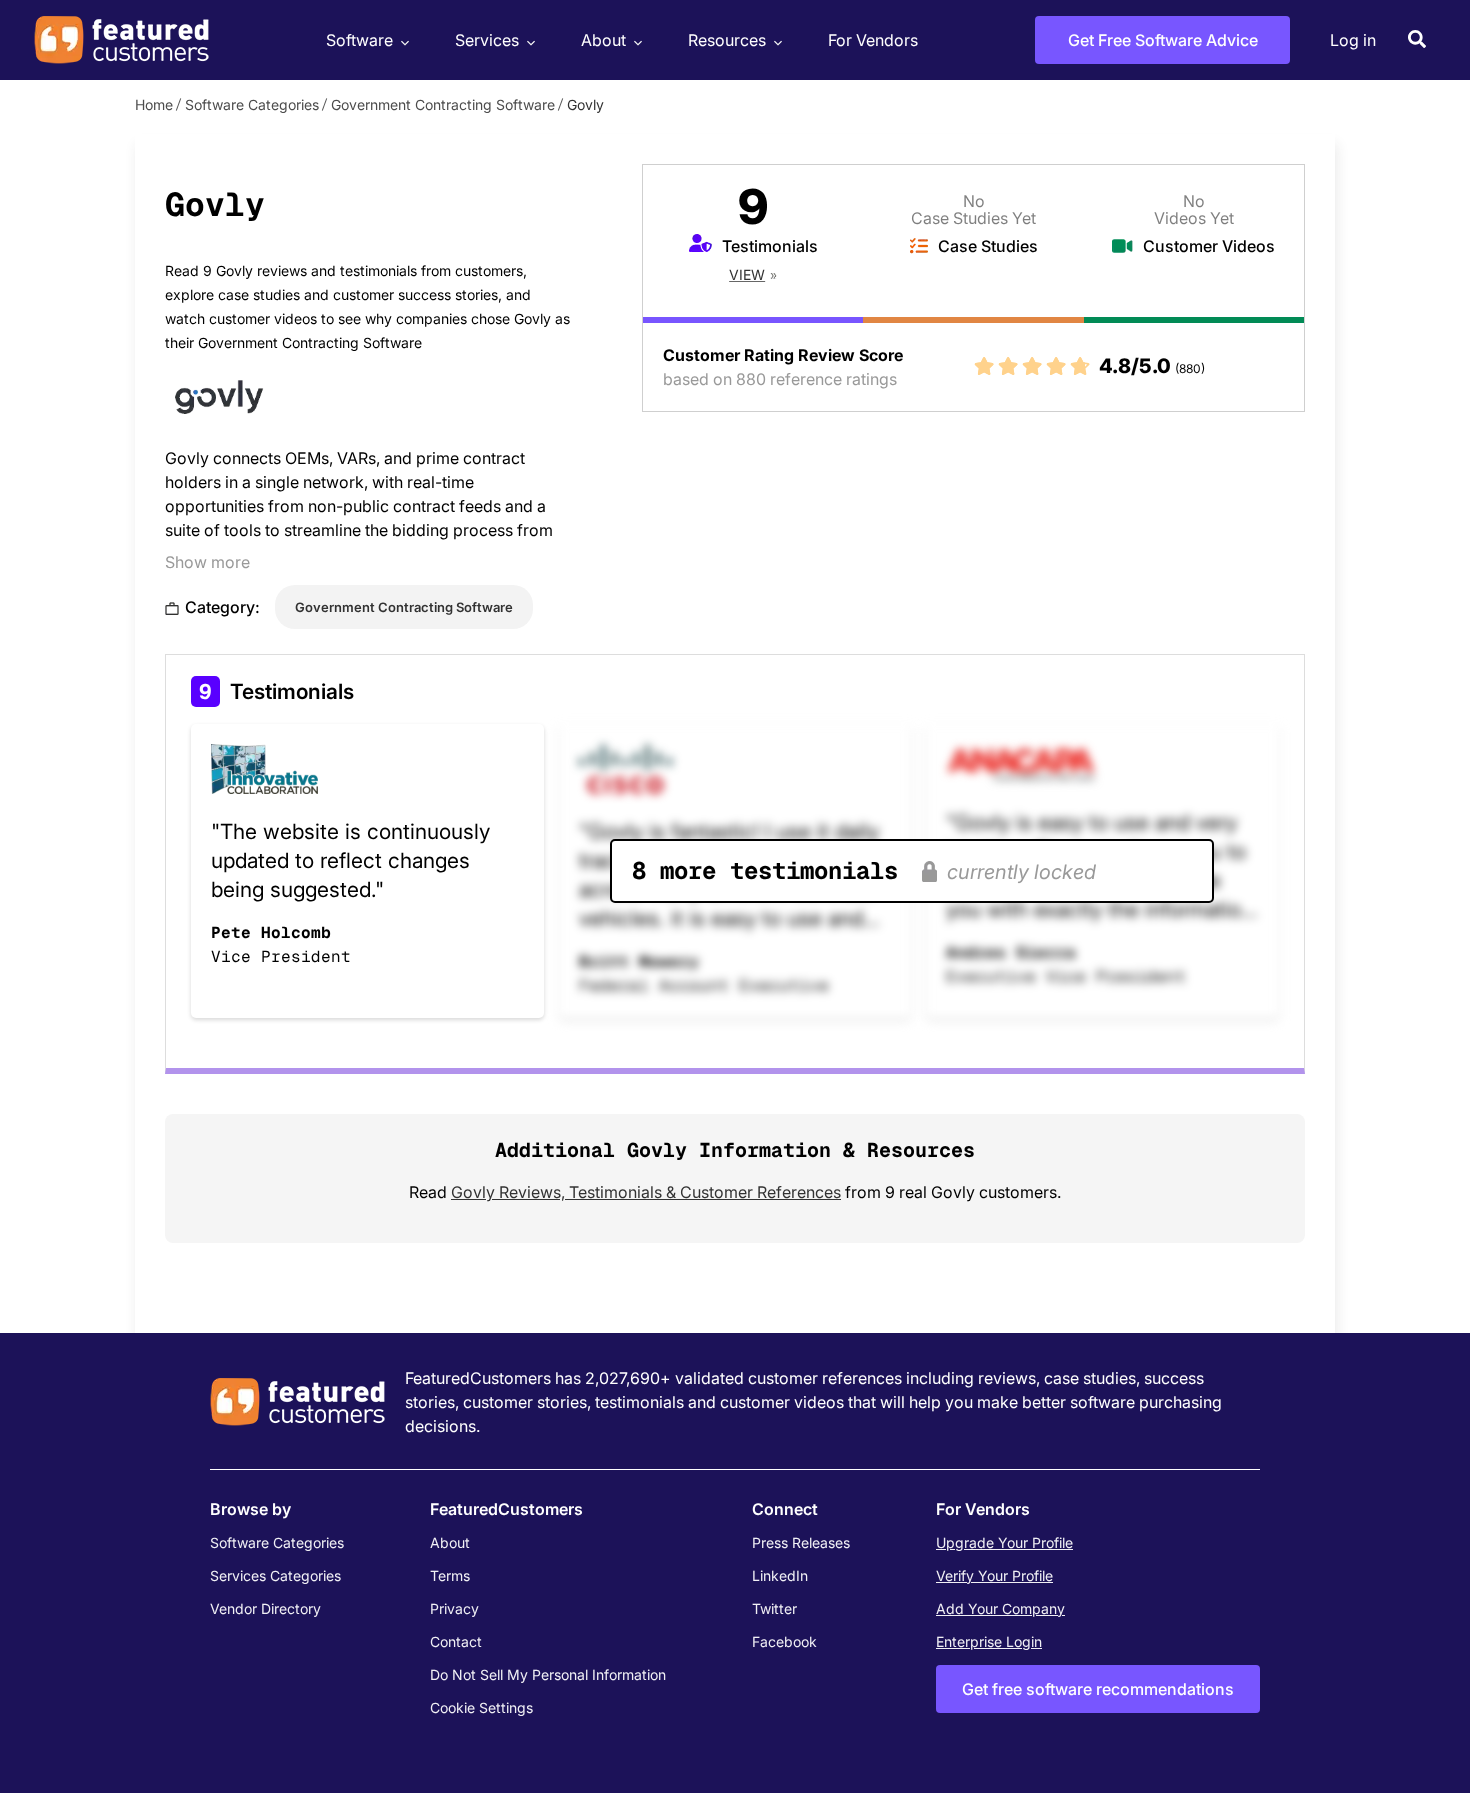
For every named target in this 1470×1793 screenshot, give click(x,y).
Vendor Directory (265, 1608)
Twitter (774, 1608)
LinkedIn (780, 1575)
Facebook (784, 1641)
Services (487, 40)
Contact (456, 1641)
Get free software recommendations (1098, 1689)
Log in (1353, 40)
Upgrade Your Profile (1004, 1542)
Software (359, 40)
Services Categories (275, 1575)
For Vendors (873, 40)
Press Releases (801, 1542)
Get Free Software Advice (1163, 40)
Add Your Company (1000, 1608)
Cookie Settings (481, 1707)
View (747, 274)
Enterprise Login (989, 1641)
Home (154, 104)
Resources (727, 40)
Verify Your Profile (994, 1575)
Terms (450, 1575)
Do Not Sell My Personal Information (548, 1674)
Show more (207, 562)
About (603, 40)
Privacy (454, 1608)
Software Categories (252, 104)
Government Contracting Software (443, 104)
